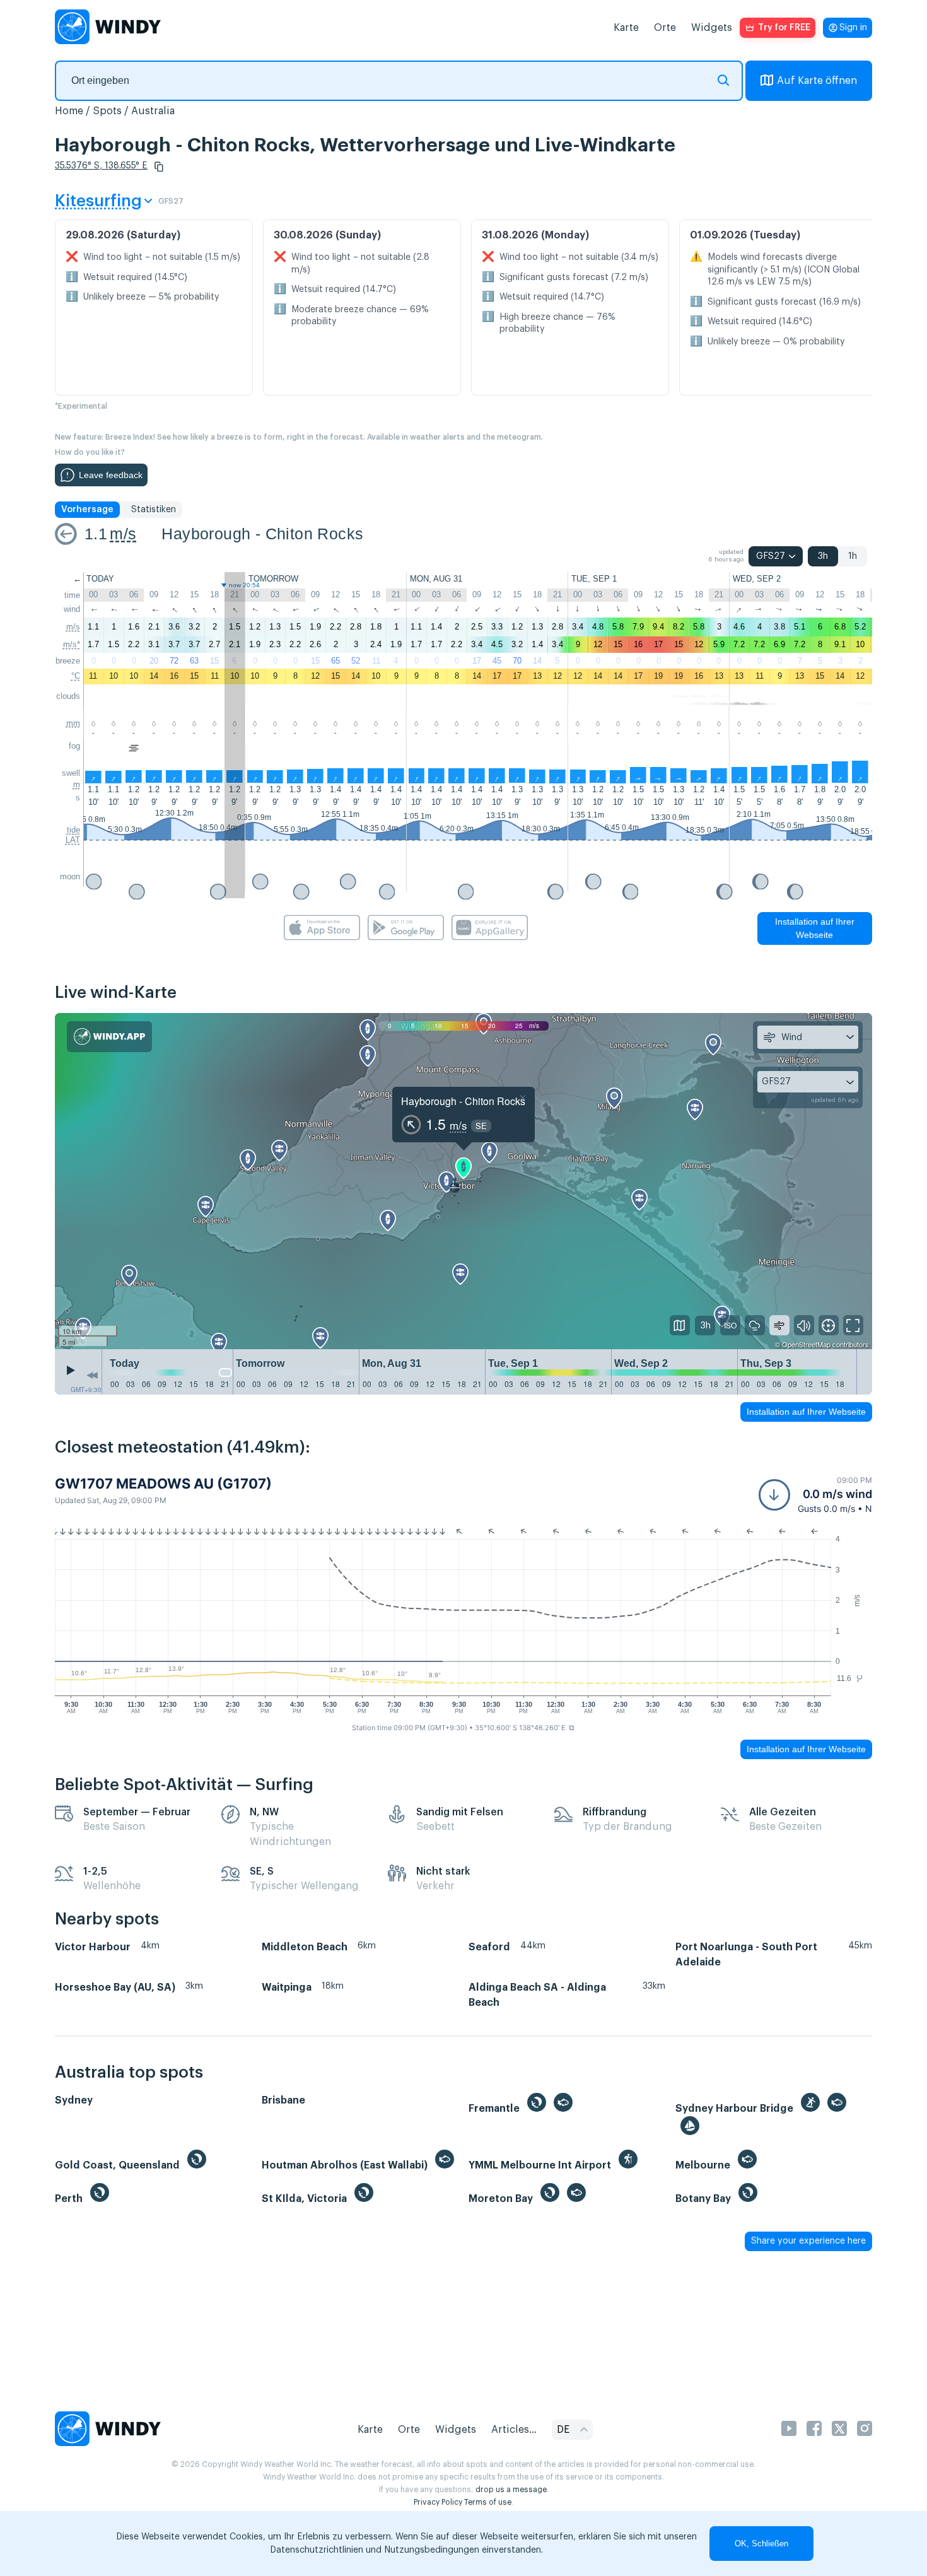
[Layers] (680, 1325)
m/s (123, 534)
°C (76, 676)
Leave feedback (111, 475)
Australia (153, 111)
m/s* (72, 644)
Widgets (712, 28)
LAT (73, 840)
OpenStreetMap (806, 1344)
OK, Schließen (761, 2544)
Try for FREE (784, 28)
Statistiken (154, 510)
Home (69, 111)
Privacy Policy (438, 2502)
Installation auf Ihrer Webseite (815, 928)
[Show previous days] (92, 1375)
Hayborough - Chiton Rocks (262, 534)
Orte (665, 28)
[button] (159, 167)
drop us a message (511, 2490)
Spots (107, 111)
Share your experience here (808, 2241)
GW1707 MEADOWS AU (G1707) (163, 1484)
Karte (626, 28)
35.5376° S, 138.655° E (101, 166)
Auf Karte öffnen (817, 81)
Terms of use (488, 2502)
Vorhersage (87, 510)
